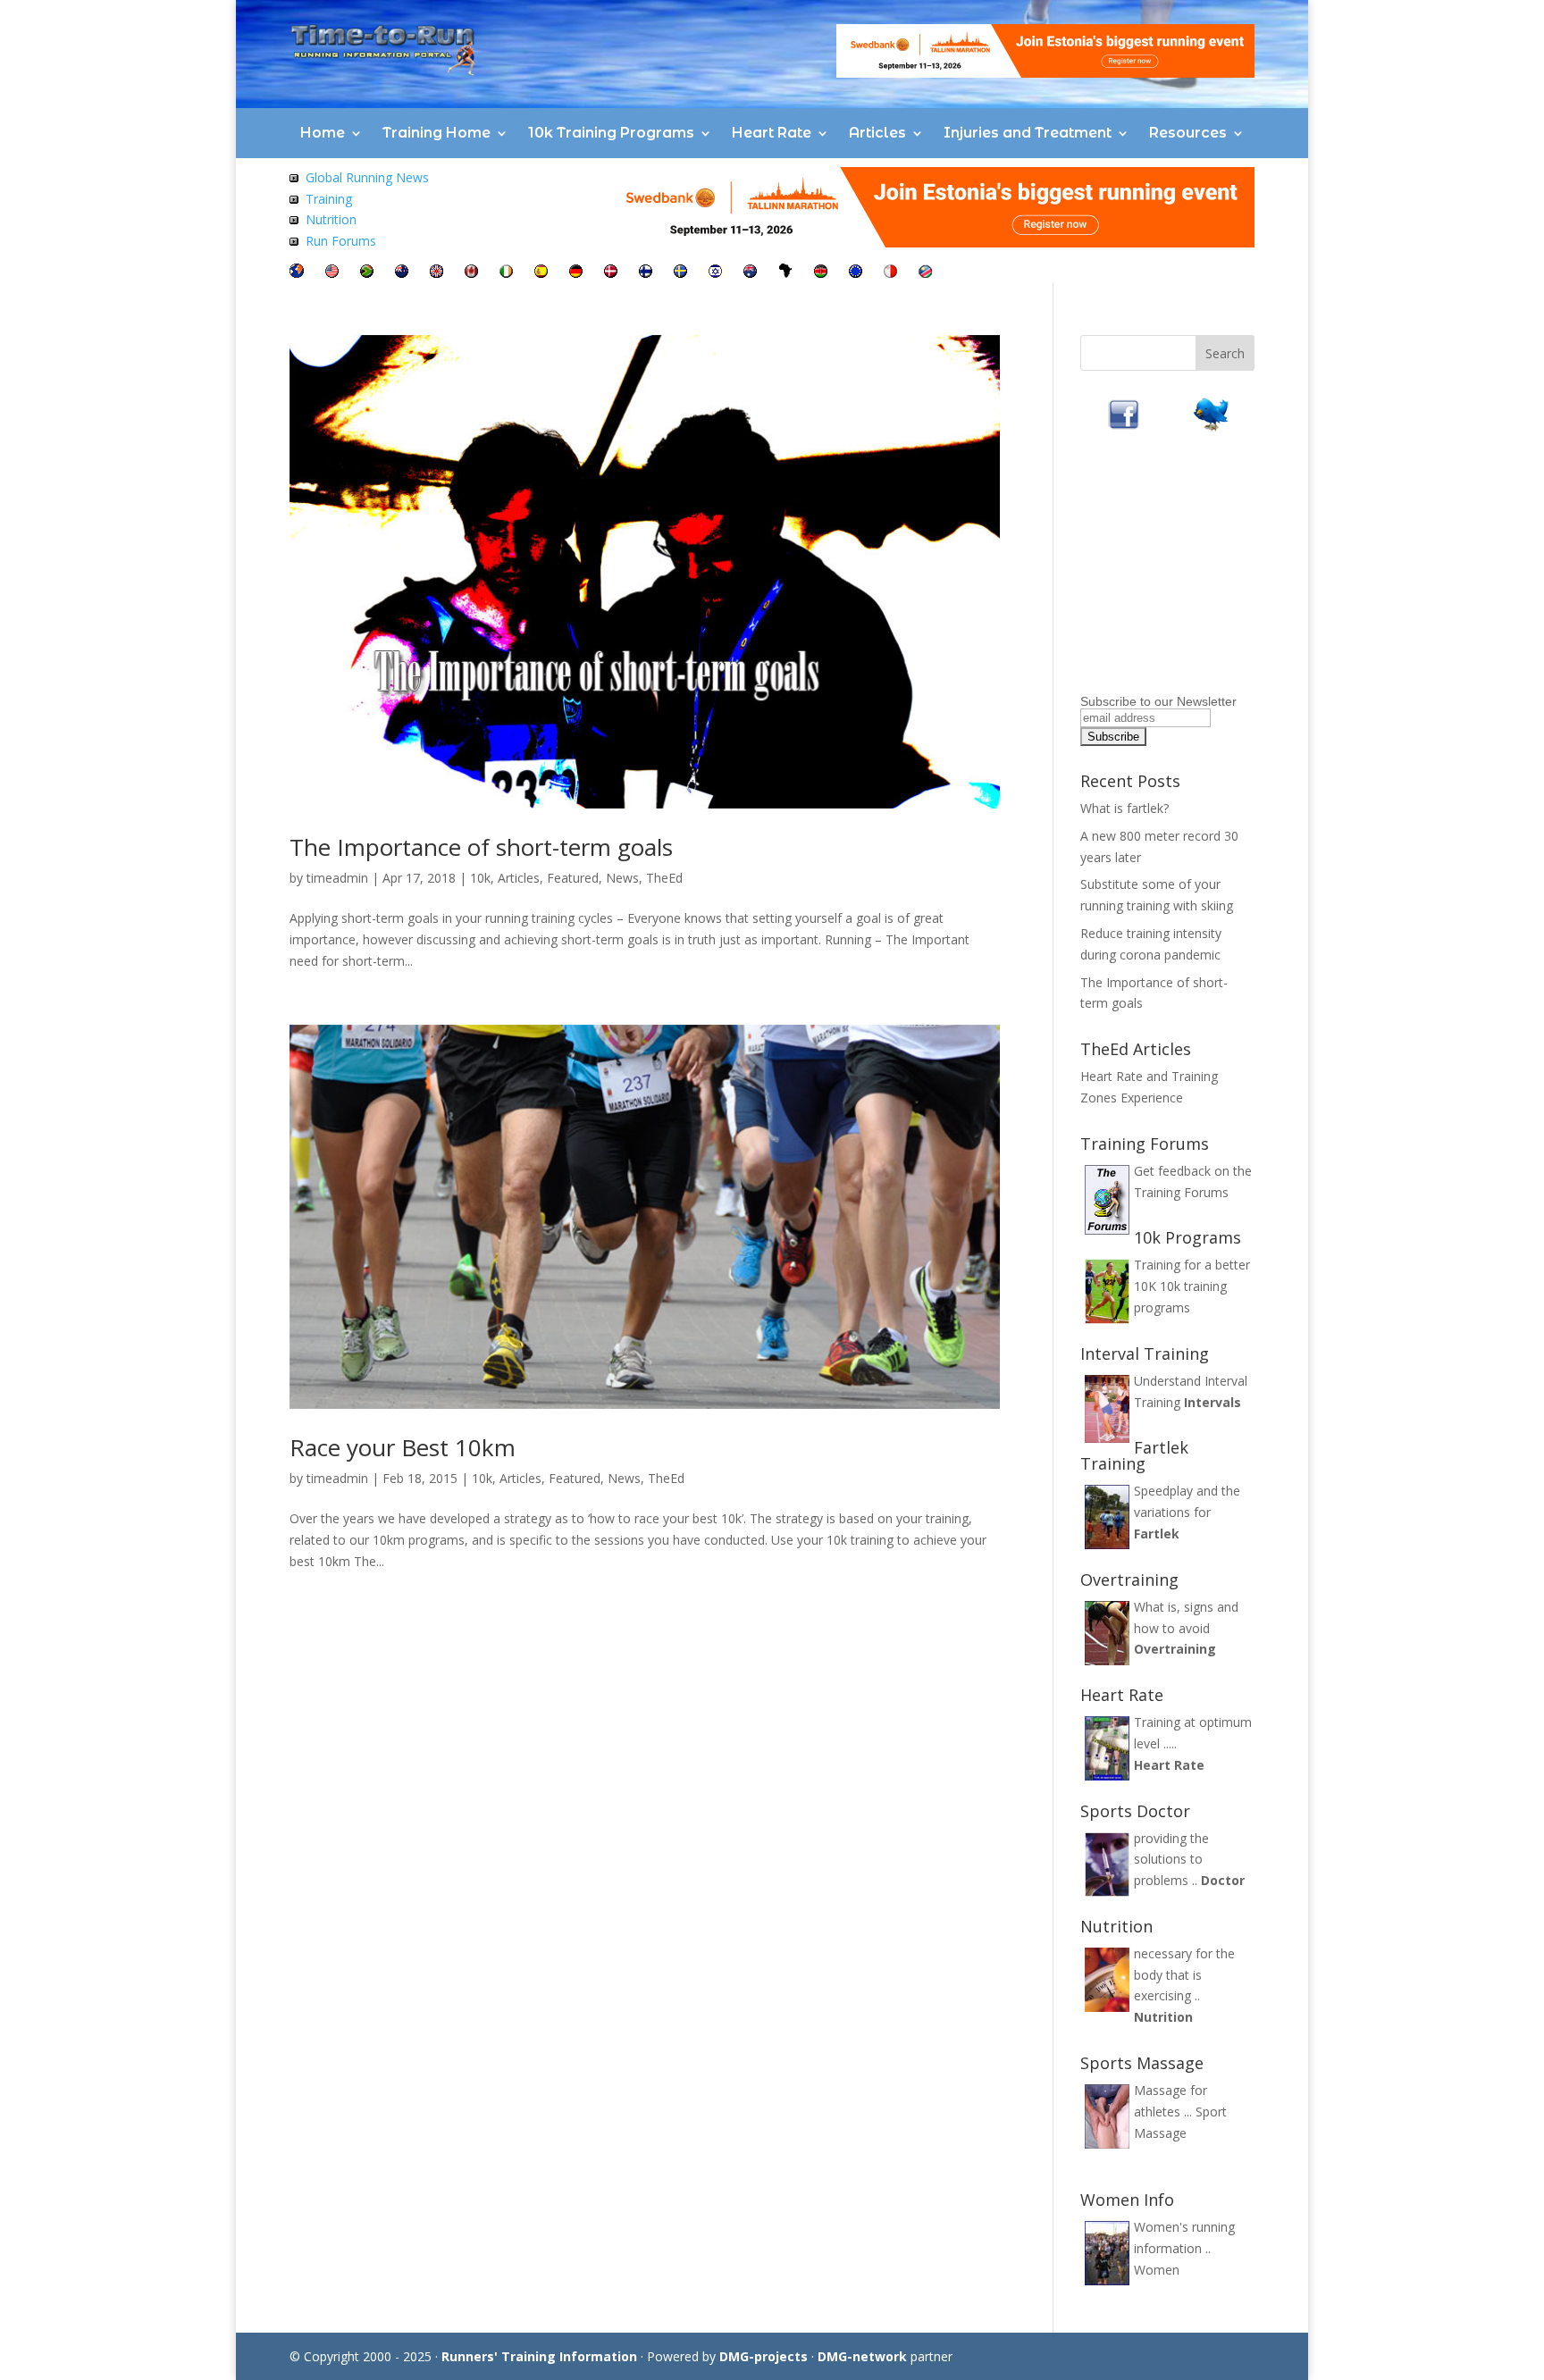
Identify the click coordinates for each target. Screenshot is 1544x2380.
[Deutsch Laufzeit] (576, 273)
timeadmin (337, 878)
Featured (573, 878)
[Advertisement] (1192, 576)
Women (1157, 2270)
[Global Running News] (294, 177)
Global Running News (367, 177)
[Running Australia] (750, 273)
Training (329, 199)
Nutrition (331, 219)
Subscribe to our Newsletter (1158, 701)
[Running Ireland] (506, 273)
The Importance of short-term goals (481, 847)
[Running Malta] (890, 273)
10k (480, 878)
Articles (877, 133)
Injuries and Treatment (1028, 133)
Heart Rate (772, 133)
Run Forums (341, 241)
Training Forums (1181, 1192)
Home (323, 133)
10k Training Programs (611, 133)
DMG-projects (764, 2356)
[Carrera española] (541, 273)
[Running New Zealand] (402, 273)
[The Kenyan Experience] (821, 273)
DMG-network (862, 2356)
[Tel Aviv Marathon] (715, 273)
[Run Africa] (785, 273)
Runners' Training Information (539, 2356)
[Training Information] (294, 199)
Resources (1188, 133)
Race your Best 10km (403, 1447)
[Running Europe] (856, 273)
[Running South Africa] (367, 273)
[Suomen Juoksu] (646, 273)
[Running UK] (436, 273)
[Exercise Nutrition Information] (294, 219)
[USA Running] (332, 273)
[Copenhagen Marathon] (611, 273)
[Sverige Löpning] (680, 273)
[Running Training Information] (294, 241)
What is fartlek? (1124, 808)
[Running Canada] (471, 273)
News (622, 878)
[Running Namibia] (925, 273)
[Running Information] (297, 273)
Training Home (436, 133)
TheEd (664, 878)
